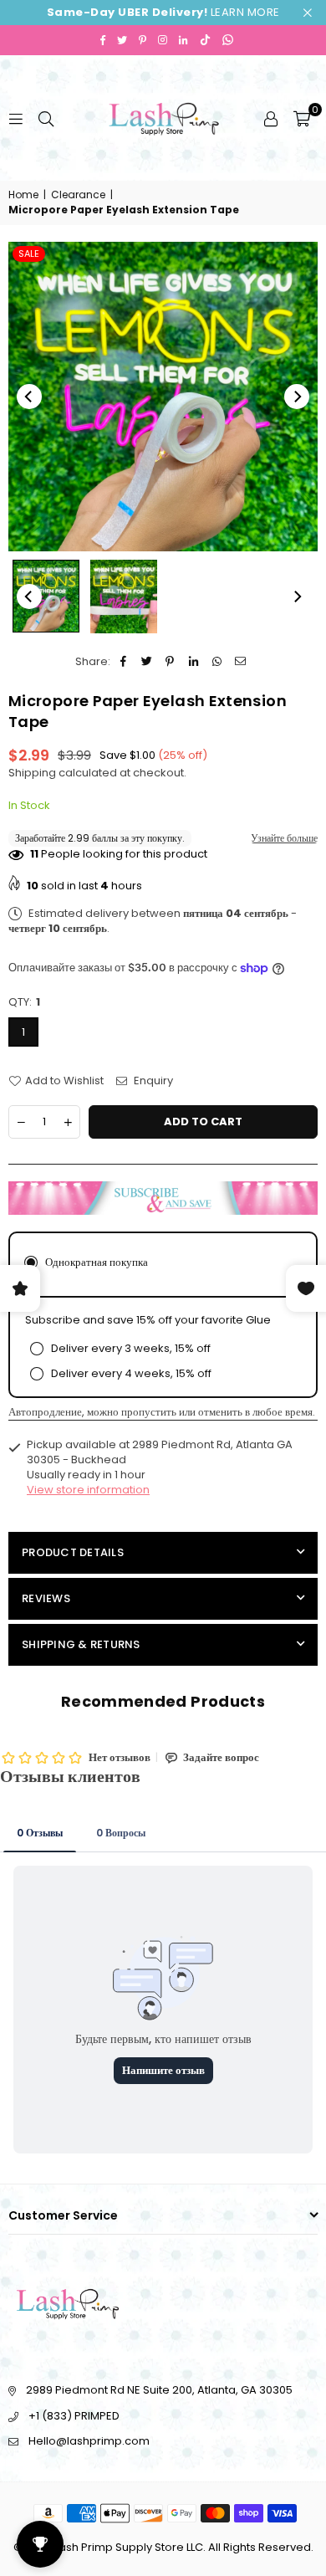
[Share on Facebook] (123, 662)
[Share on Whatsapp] (217, 662)
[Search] (46, 118)
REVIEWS (46, 1598)
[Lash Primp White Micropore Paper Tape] (46, 597)
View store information (88, 1490)
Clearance (78, 195)
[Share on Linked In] (194, 662)
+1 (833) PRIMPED (74, 2416)
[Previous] (29, 397)
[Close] (247, 2503)
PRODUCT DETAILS (73, 1552)
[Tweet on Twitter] (147, 662)
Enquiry (152, 1081)
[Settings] (271, 118)
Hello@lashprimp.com (89, 2441)
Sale (29, 254)
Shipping (32, 773)
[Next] (297, 397)
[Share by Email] (240, 662)
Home (23, 195)
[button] (302, 118)
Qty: (24, 1002)
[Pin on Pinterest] (170, 662)
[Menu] (16, 118)
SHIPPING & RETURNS (81, 1644)
